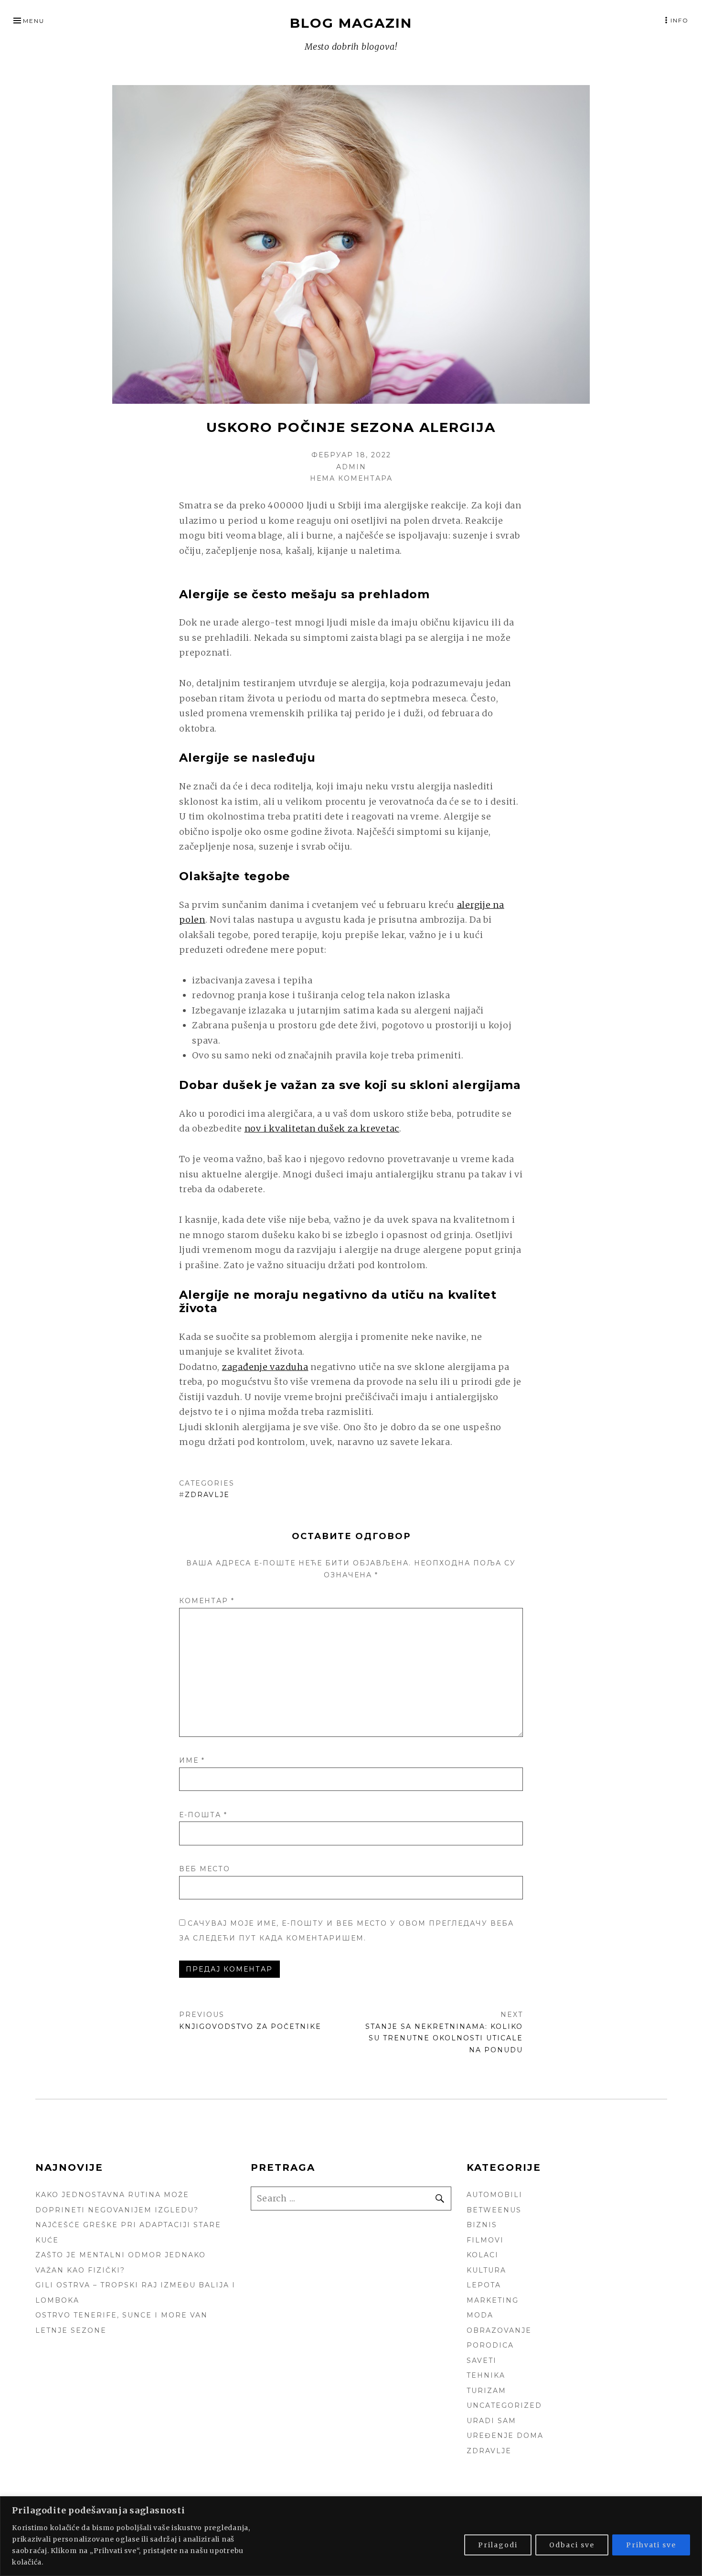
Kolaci (483, 2255)
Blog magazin (351, 23)
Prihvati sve (651, 2545)
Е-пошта (203, 1815)
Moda (480, 2315)
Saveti (482, 2360)
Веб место (205, 1869)
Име (192, 1760)
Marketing (493, 2300)
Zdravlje (207, 1495)
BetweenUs (494, 2210)
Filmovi (485, 2240)
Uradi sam (491, 2421)
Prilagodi (498, 2545)
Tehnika (486, 2375)
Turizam (486, 2391)
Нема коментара (351, 478)
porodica (490, 2345)
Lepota (484, 2285)
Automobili (495, 2195)
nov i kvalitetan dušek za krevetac (322, 1128)
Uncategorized (504, 2405)
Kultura (486, 2270)
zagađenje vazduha (265, 1367)
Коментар (207, 1601)
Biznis (482, 2225)
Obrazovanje (499, 2330)
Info (680, 20)
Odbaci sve (572, 2545)
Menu (34, 21)
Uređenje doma (505, 2436)
